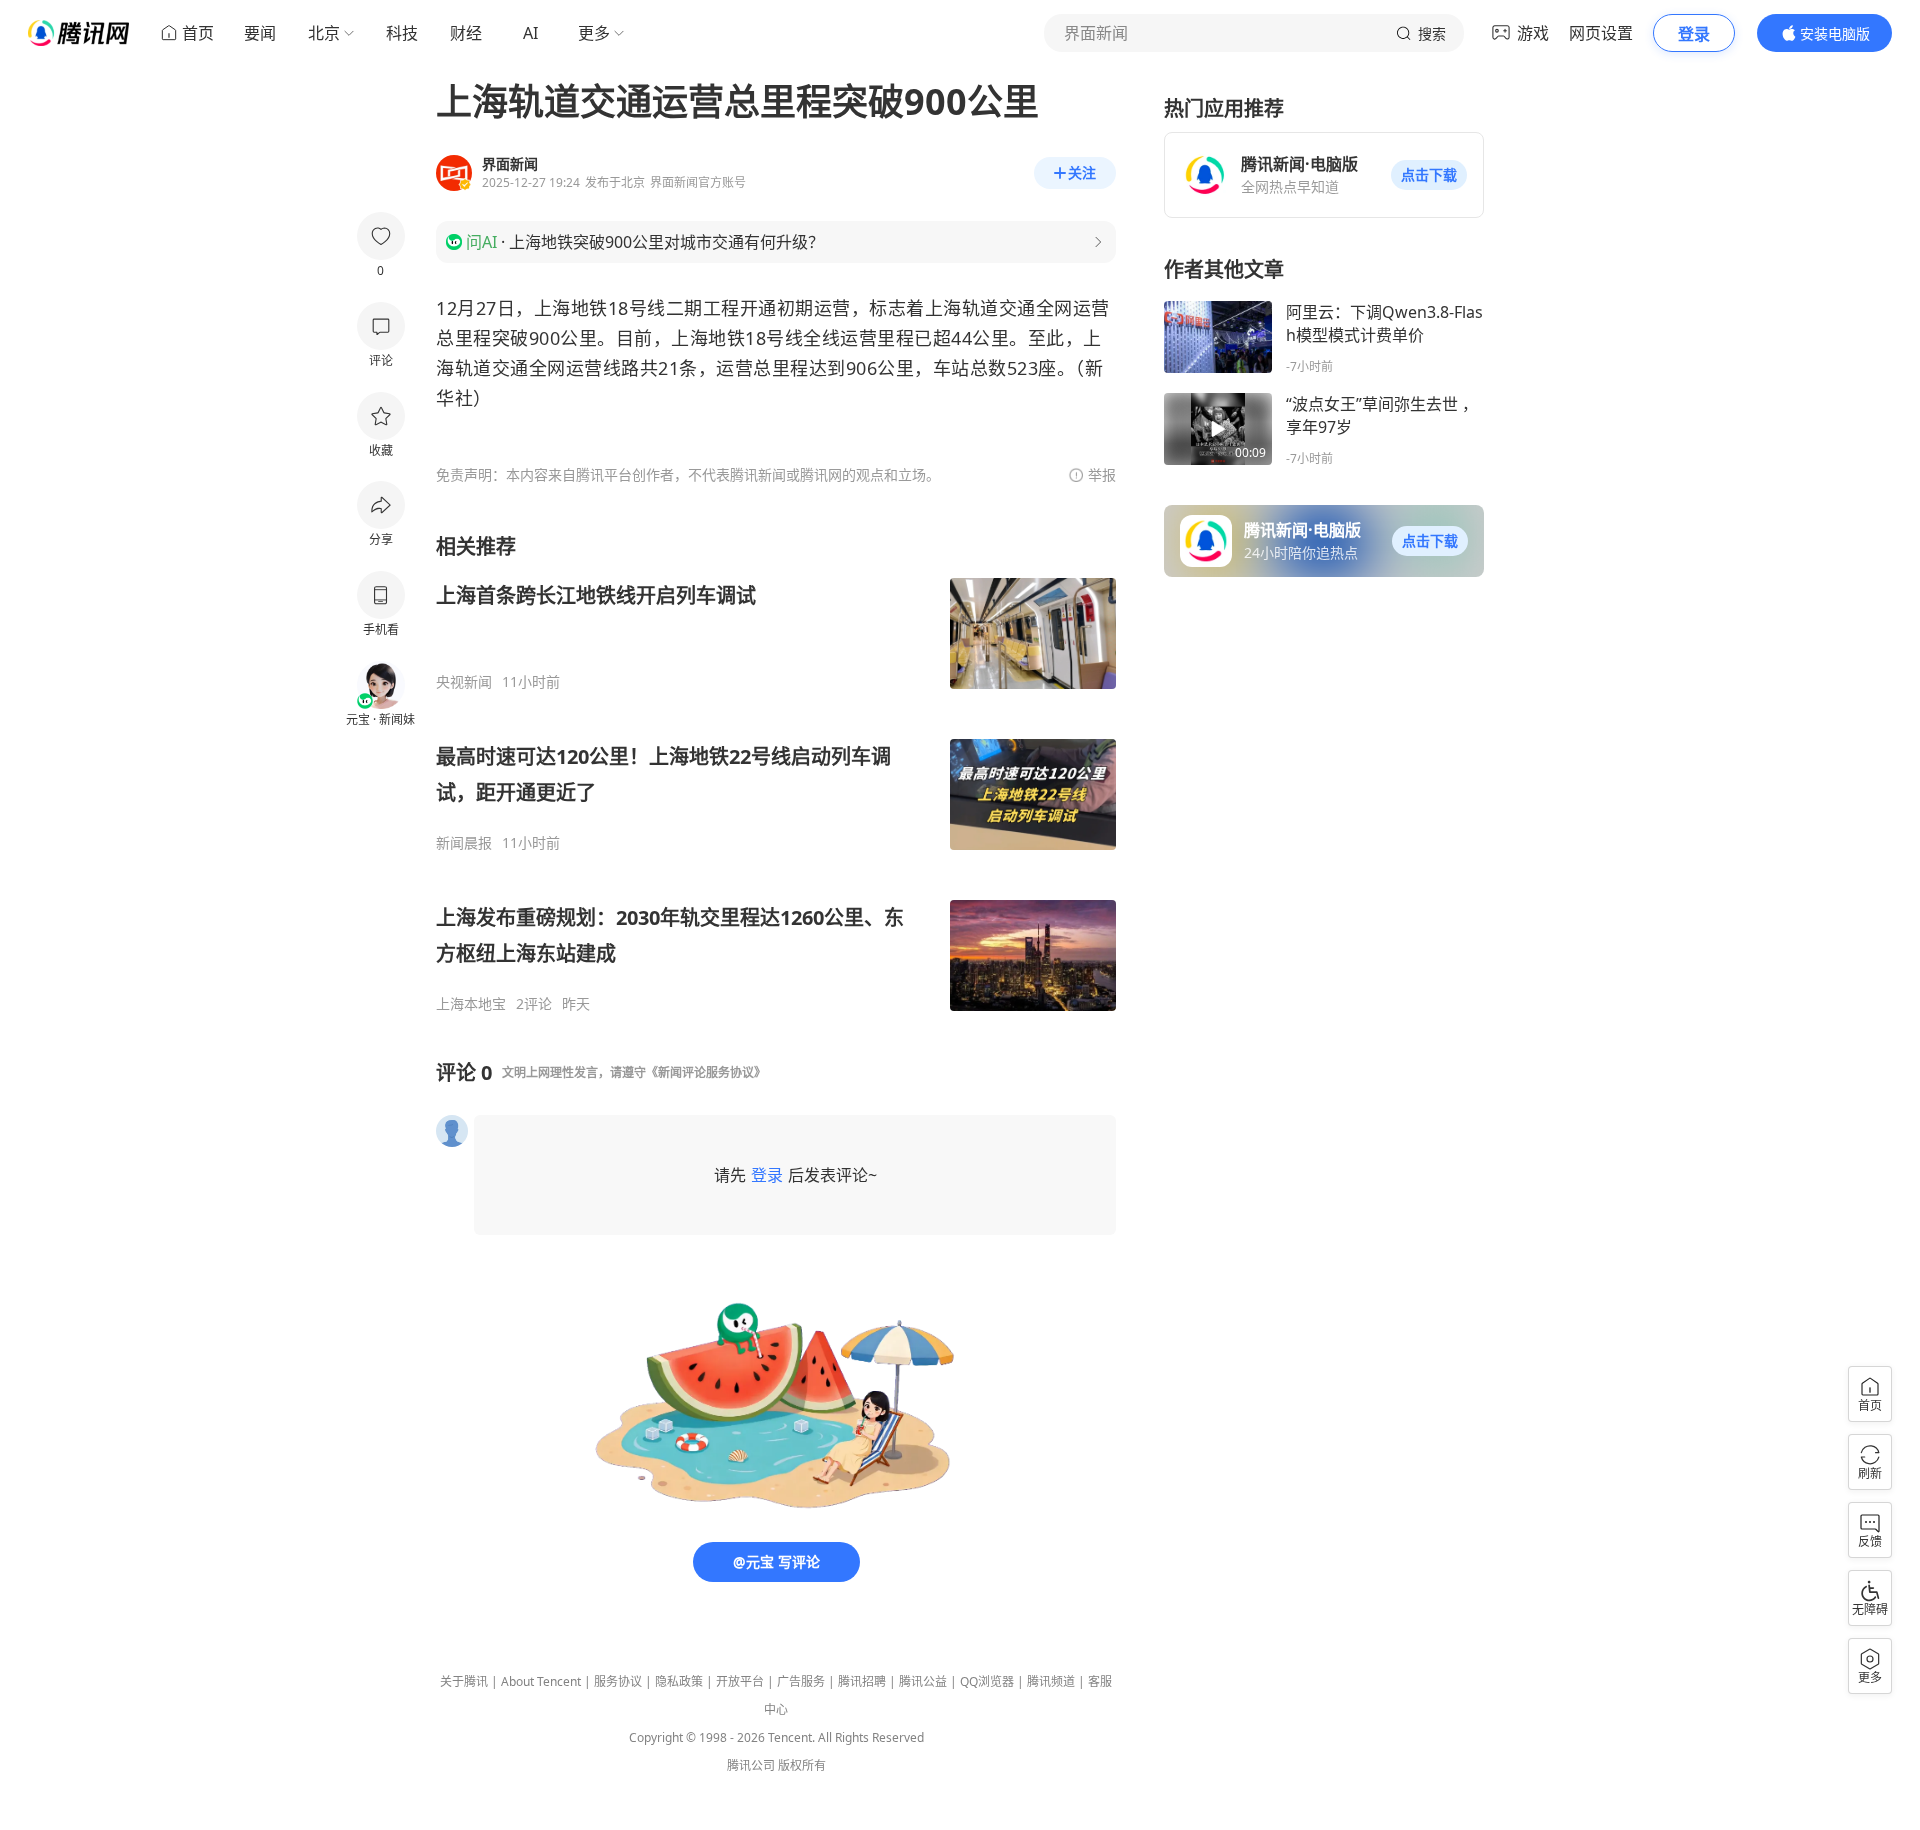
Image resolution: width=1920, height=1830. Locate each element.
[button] (1429, 175)
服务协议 (618, 1681)
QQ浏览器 (987, 1681)
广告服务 (801, 1681)
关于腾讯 (464, 1681)
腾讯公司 (751, 1765)
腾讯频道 (1051, 1681)
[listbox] (776, 773)
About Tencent (541, 1681)
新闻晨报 (464, 843)
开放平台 (740, 1681)
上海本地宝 (471, 1004)
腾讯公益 (923, 1681)
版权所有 (802, 1765)
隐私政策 (679, 1681)
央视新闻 (464, 682)
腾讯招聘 (862, 1681)
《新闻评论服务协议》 (706, 1072)
